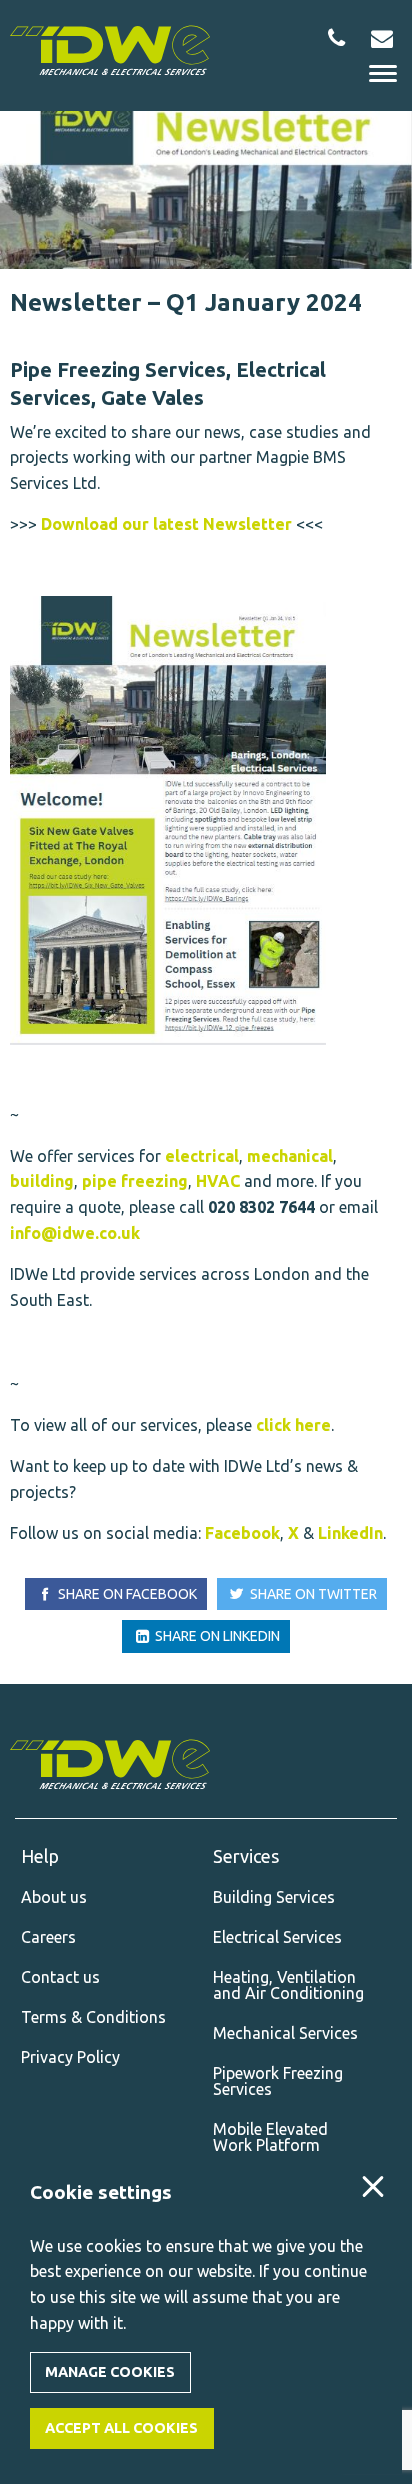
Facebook (242, 1533)
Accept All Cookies (121, 2428)
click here (293, 1425)
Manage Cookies (110, 2372)
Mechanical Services (285, 2033)
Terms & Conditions (93, 2017)
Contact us (60, 1977)
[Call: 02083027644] (336, 37)
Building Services (274, 1897)
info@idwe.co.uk (75, 1233)
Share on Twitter (312, 1594)
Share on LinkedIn (216, 1636)
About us (54, 1897)
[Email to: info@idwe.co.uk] (381, 37)
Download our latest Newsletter (166, 524)
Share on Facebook (126, 1594)
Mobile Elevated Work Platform (270, 2137)
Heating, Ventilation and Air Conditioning (288, 1985)
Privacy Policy (70, 2057)
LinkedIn (350, 1533)
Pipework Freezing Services (278, 2081)
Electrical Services (277, 1937)
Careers (48, 1937)
